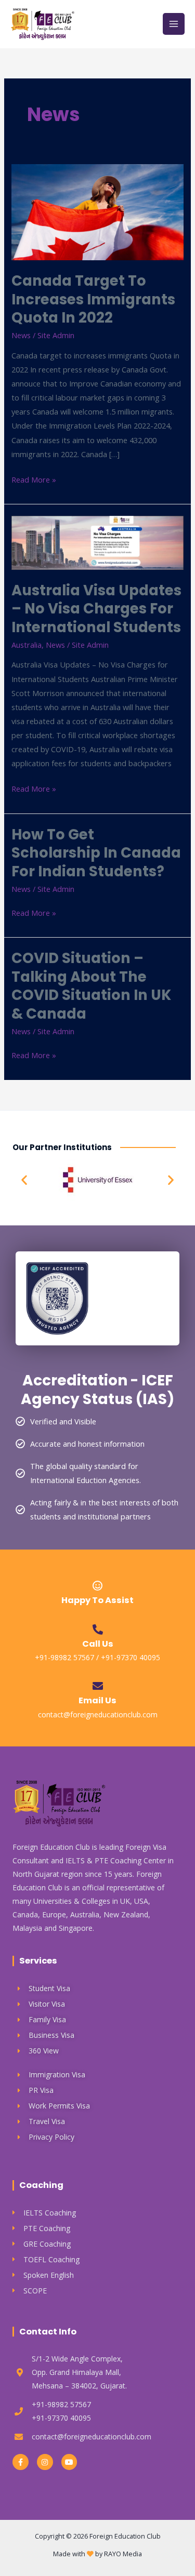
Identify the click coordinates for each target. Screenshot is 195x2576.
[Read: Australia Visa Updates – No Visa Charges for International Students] (97, 542)
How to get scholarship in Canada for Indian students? (96, 853)
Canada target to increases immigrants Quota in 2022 (93, 299)
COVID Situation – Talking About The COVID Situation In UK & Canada (91, 986)
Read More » (34, 479)
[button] (24, 1180)
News (21, 335)
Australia (27, 645)
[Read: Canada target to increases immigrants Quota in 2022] (97, 211)
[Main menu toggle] (174, 24)
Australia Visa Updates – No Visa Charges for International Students (96, 609)
